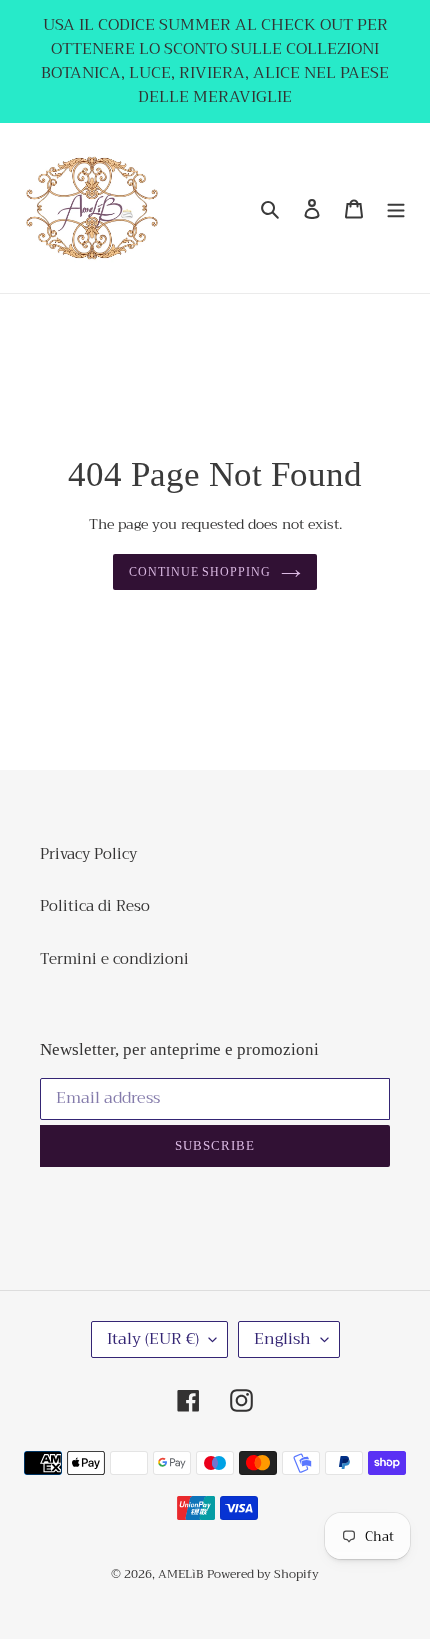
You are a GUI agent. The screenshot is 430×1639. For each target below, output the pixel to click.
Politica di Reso (95, 906)
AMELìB (180, 1574)
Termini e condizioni (114, 959)
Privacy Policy (88, 854)
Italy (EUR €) (153, 1339)
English (282, 1339)
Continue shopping (200, 572)
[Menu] (396, 208)
